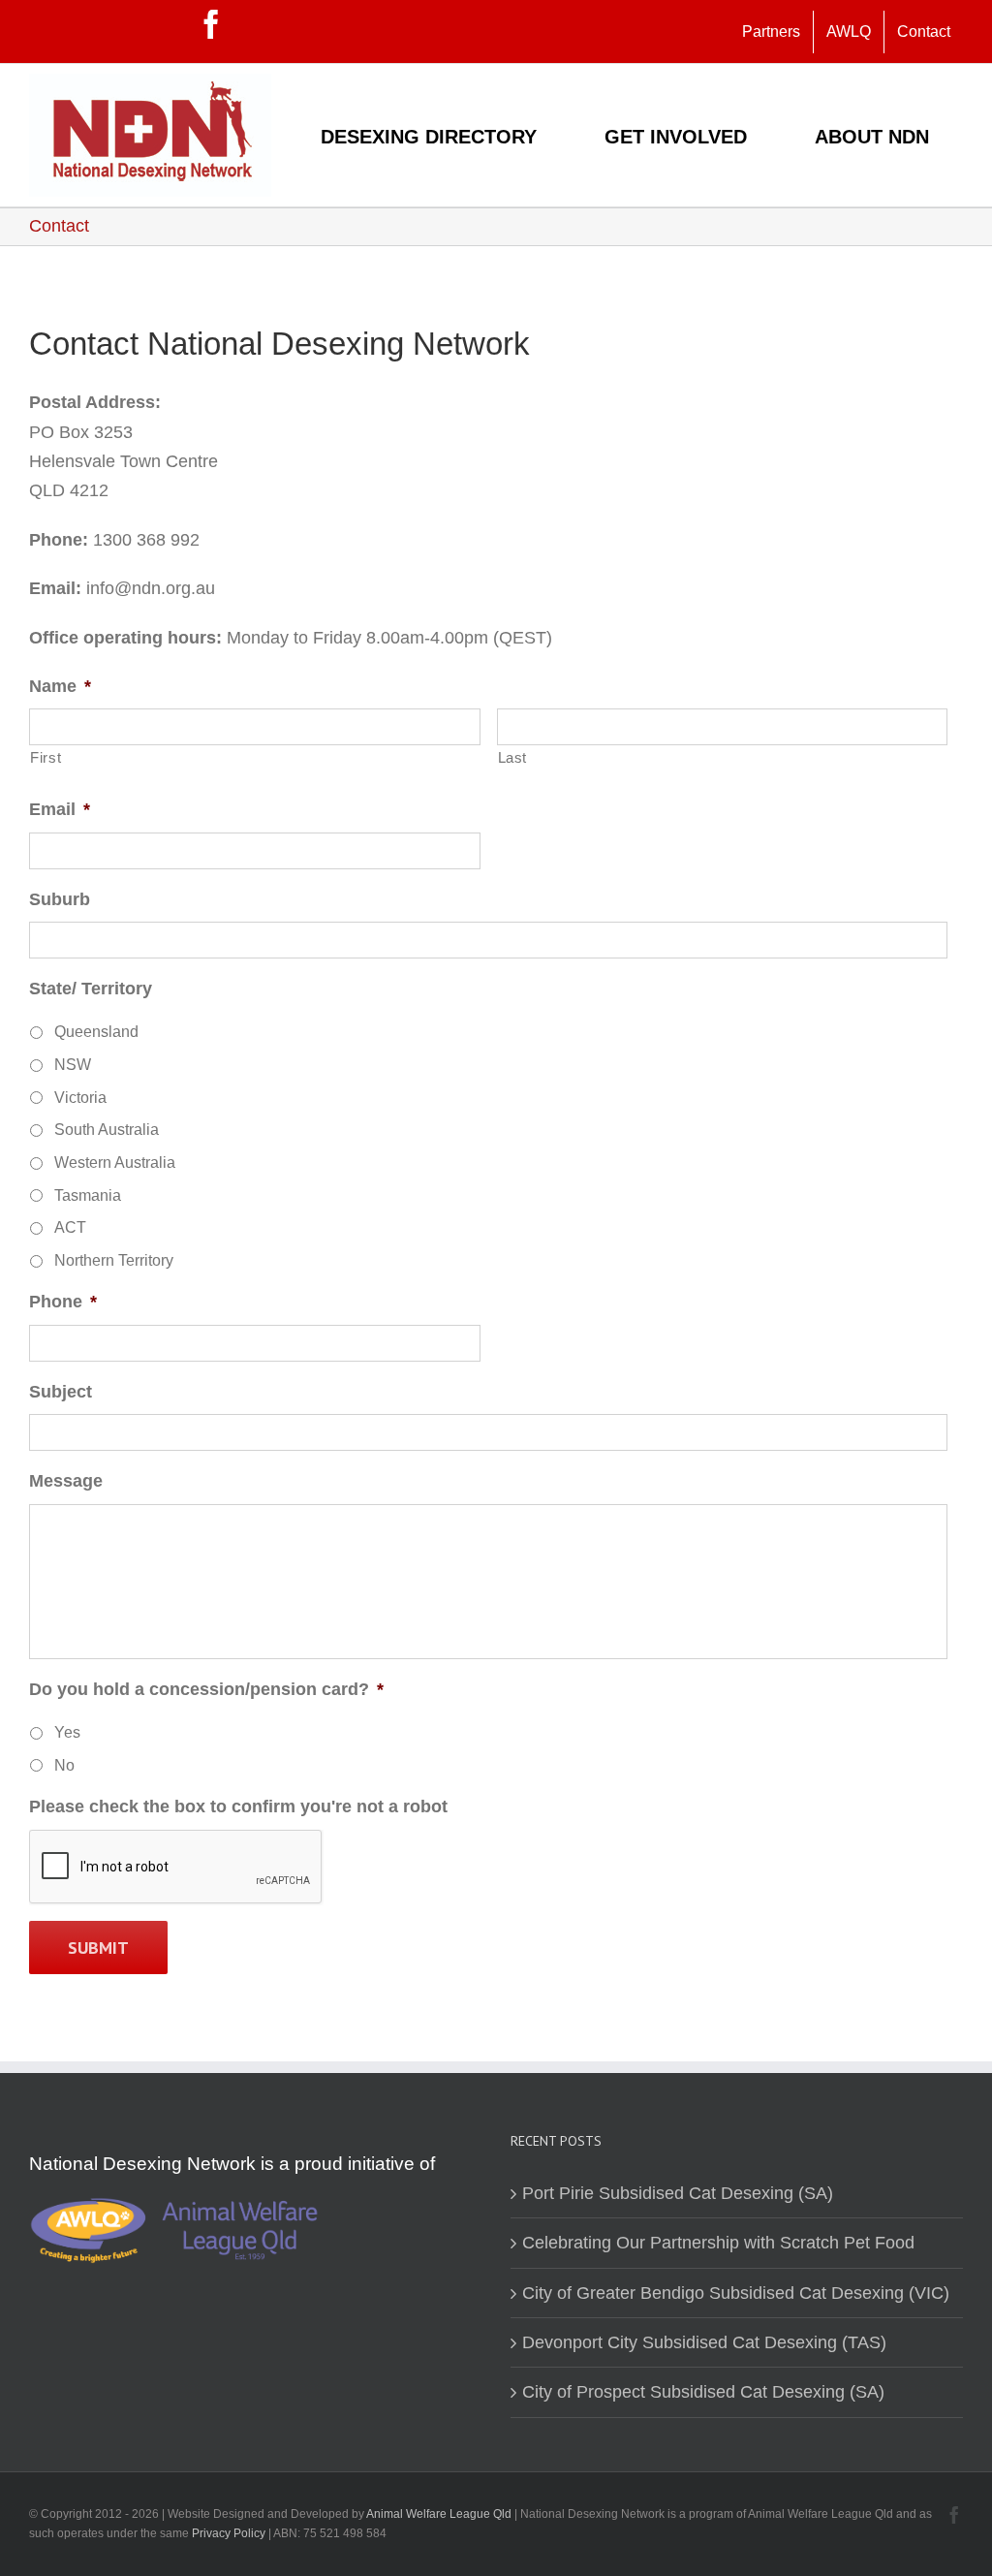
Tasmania (88, 1195)
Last (513, 758)
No (64, 1765)
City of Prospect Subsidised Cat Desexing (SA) (703, 2392)
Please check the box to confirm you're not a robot (238, 1806)
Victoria (80, 1098)
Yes (67, 1732)
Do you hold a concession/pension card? (206, 1689)
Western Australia (115, 1162)
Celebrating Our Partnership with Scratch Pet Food (718, 2243)
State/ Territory (91, 989)
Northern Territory (114, 1260)
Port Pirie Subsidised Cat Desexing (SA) (678, 2193)
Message (66, 1481)
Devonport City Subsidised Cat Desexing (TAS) (704, 2342)
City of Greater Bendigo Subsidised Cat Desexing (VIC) (736, 2293)
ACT (70, 1227)
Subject (61, 1392)
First (46, 758)
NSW (73, 1065)
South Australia (107, 1130)
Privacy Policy (230, 2533)
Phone (63, 1302)
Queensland (96, 1032)
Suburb (60, 899)
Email (60, 809)
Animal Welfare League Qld (439, 2514)
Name (60, 686)
